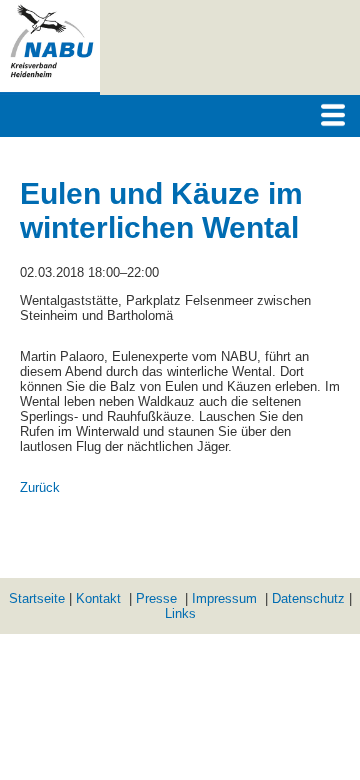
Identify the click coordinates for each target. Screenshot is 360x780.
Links (180, 613)
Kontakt (98, 598)
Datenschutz (308, 598)
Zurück (40, 487)
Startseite (37, 598)
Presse (156, 598)
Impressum (224, 598)
